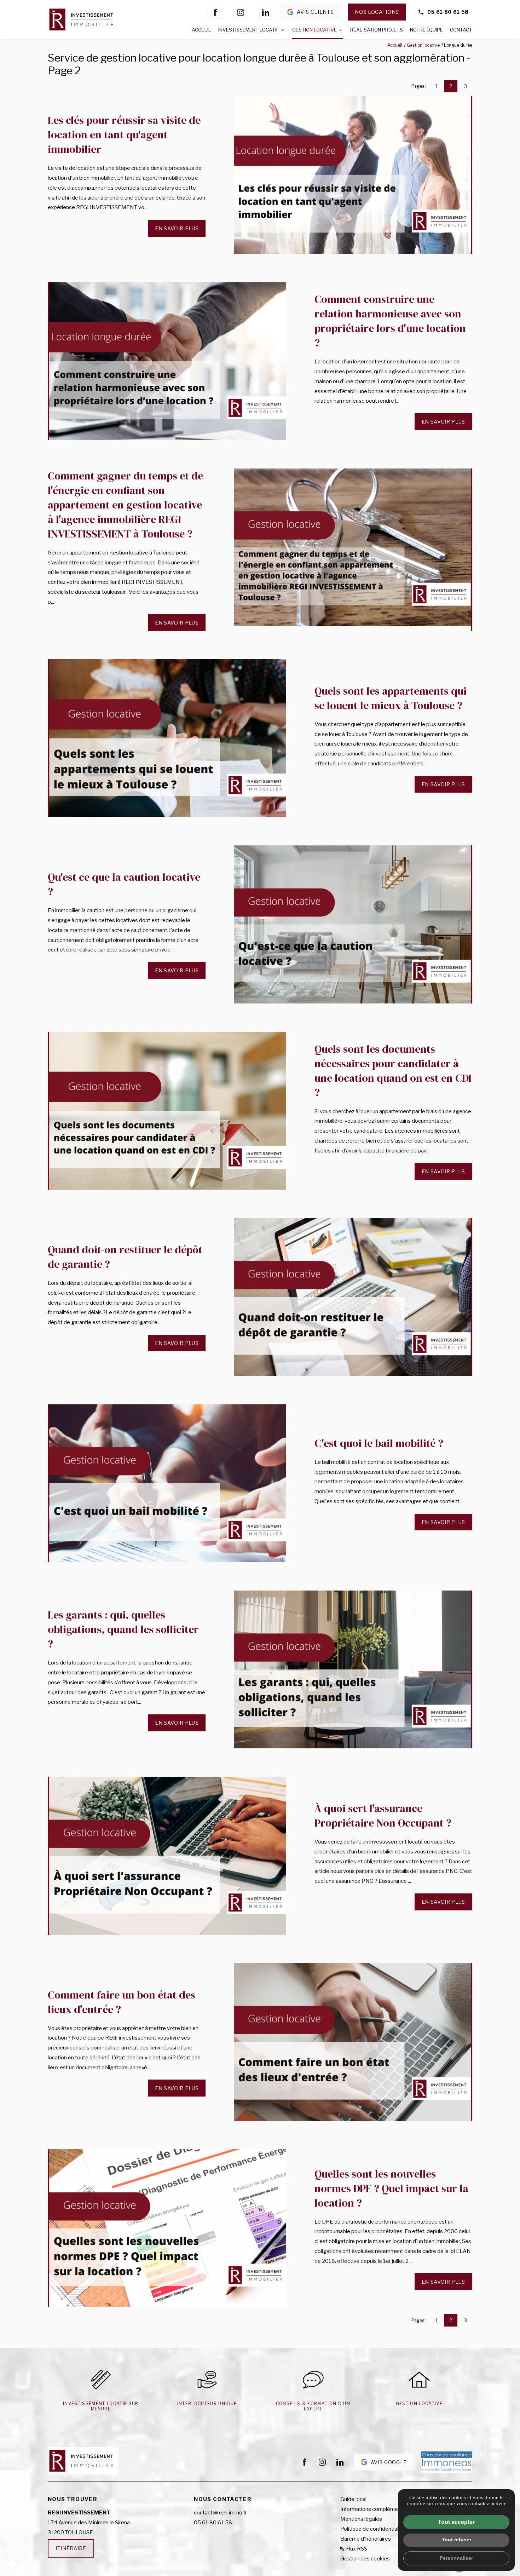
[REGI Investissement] (83, 19)
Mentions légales (361, 2519)
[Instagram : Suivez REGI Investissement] (241, 12)
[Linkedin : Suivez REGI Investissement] (266, 12)
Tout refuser (457, 2540)
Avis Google (389, 2462)
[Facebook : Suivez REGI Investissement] (215, 12)
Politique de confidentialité (372, 2529)
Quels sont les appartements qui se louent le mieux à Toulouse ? (391, 698)
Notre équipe (426, 30)
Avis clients (315, 12)
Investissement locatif (249, 30)
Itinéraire (71, 2548)
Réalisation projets (377, 30)
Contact (461, 30)
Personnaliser (456, 2558)
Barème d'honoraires (366, 2539)
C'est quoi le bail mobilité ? (379, 1443)
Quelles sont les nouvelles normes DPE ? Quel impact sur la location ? (391, 2188)
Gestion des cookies (365, 2559)
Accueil (201, 30)
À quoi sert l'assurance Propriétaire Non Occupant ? (383, 1816)
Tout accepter (456, 2522)
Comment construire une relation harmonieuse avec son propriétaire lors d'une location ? (390, 321)
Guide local (353, 2499)
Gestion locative (314, 30)
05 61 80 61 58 (448, 12)
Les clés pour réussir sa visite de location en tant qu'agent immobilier (124, 135)
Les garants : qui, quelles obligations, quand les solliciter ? (123, 1629)
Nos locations (377, 12)
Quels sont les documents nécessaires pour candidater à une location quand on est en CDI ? (393, 1071)
